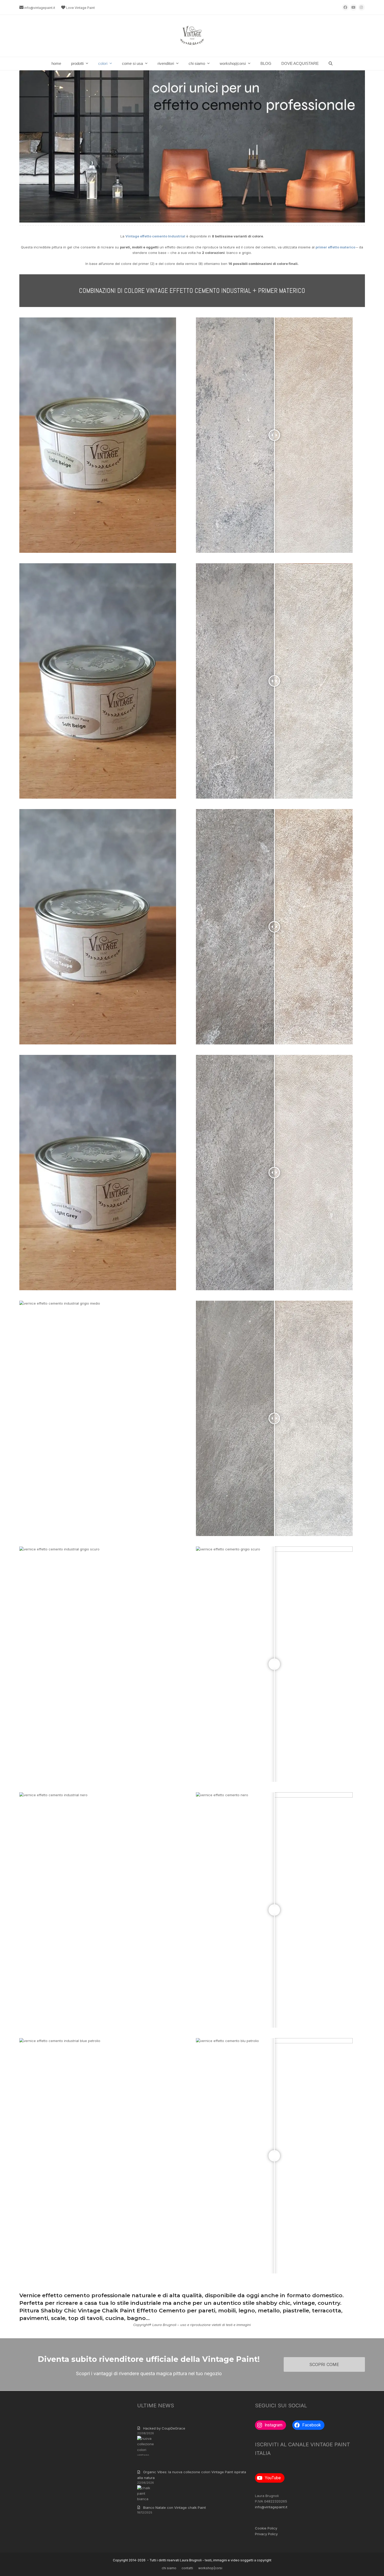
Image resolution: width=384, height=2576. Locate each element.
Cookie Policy (266, 2528)
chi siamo (169, 2568)
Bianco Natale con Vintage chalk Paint (174, 2507)
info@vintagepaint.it (40, 8)
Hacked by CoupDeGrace (164, 2428)
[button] (331, 64)
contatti (187, 2568)
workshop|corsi (210, 2568)
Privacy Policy (266, 2534)
